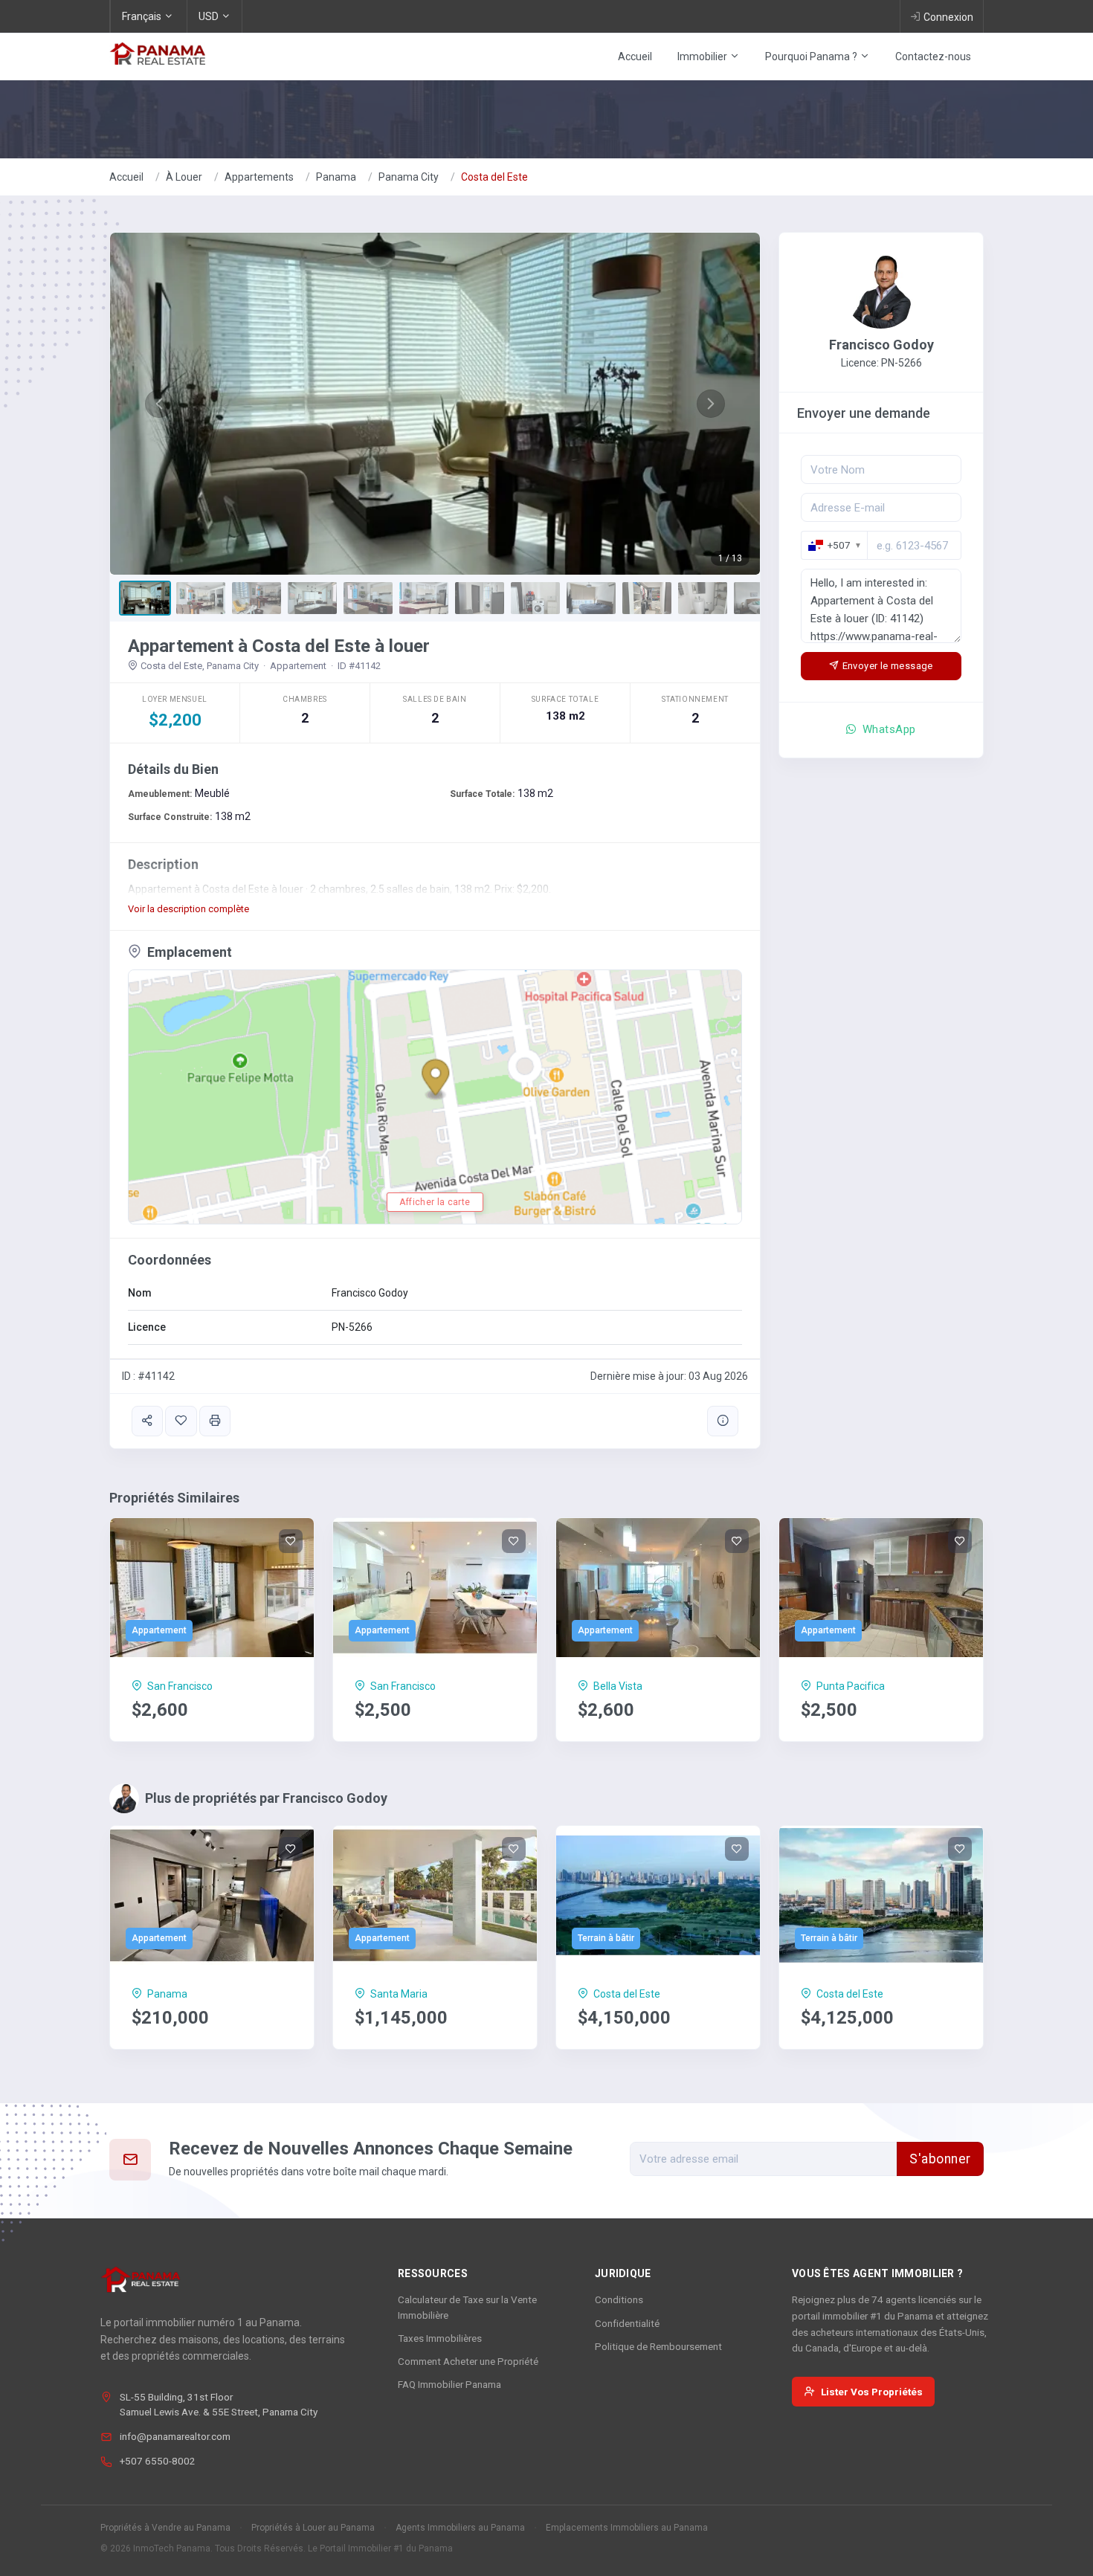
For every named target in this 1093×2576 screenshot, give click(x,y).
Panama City (409, 177)
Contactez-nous (933, 57)
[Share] (147, 1421)
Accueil (635, 57)
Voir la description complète (188, 909)
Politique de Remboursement (658, 2346)
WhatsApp (888, 729)
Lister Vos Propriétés (872, 2392)
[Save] (181, 1421)
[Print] (215, 1421)
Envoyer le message (888, 666)
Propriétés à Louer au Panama (313, 2528)
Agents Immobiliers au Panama (460, 2528)
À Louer (184, 177)
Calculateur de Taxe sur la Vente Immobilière (467, 2307)
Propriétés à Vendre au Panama (165, 2528)
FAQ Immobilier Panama (449, 2384)
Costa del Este (494, 177)
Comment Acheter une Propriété (468, 2361)
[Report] (723, 1421)
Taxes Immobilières (440, 2338)
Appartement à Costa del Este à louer (279, 646)
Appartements (259, 177)
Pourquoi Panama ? (812, 57)
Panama (336, 177)
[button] (159, 404)
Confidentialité (627, 2323)
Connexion (948, 17)
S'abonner (940, 2159)
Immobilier (703, 57)
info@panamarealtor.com (175, 2436)
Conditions (619, 2299)
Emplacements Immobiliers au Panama (627, 2528)
